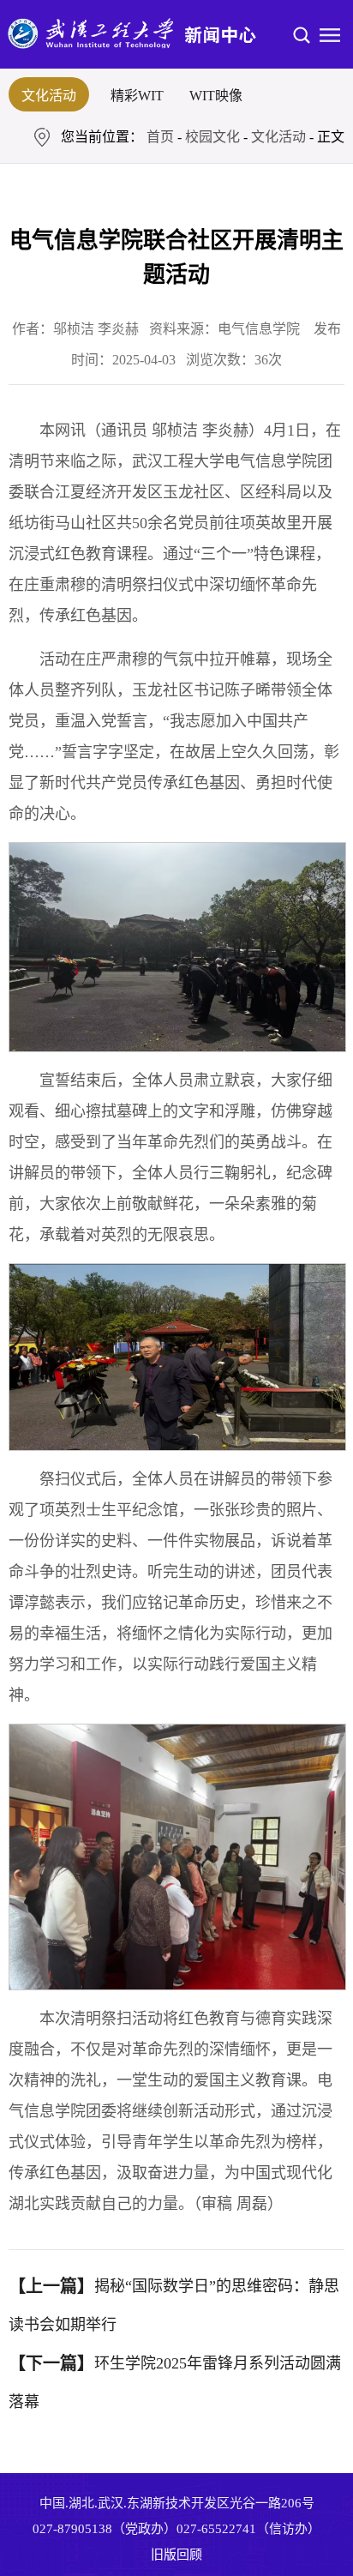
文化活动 (49, 96)
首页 (160, 137)
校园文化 (212, 137)
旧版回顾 (176, 2555)
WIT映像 (216, 96)
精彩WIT (137, 96)
